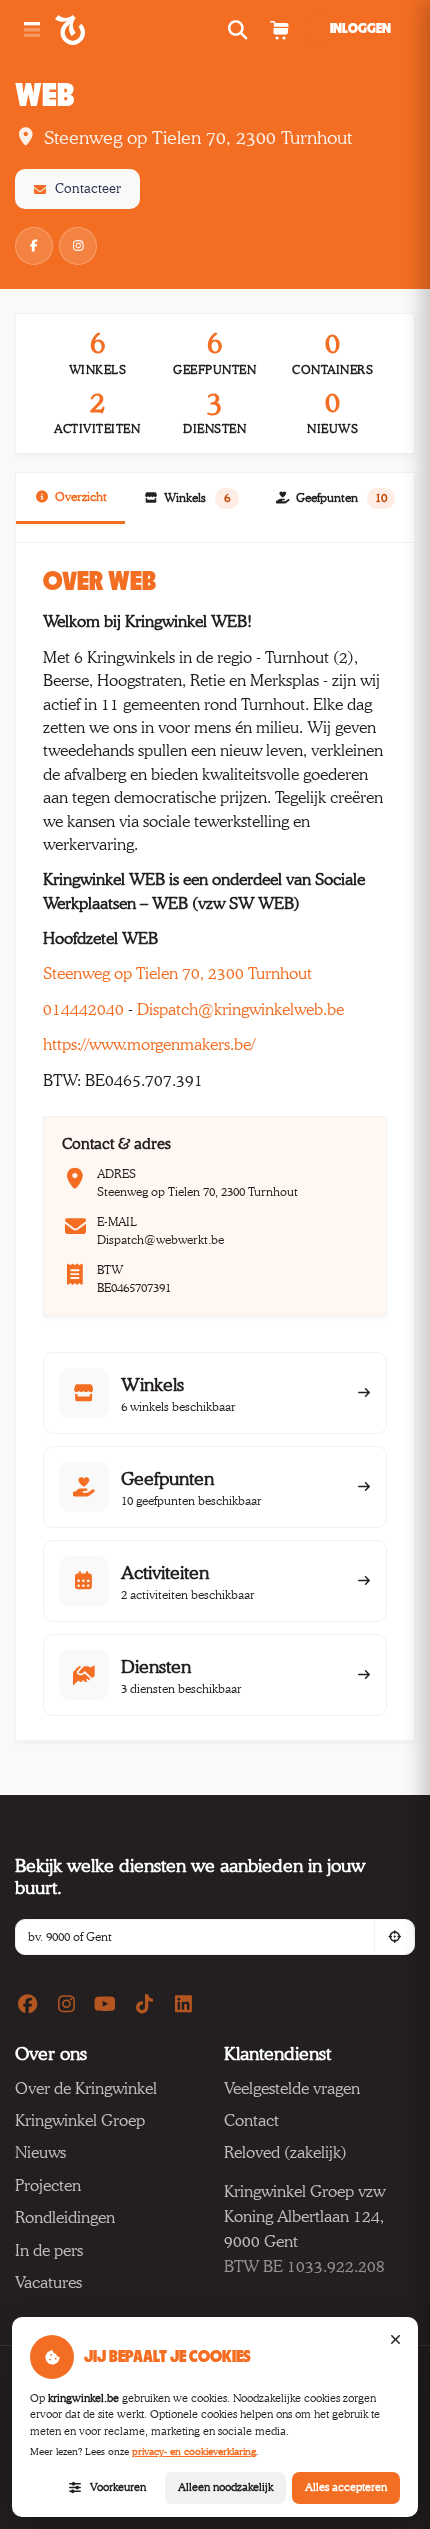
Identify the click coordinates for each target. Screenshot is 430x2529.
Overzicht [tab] (81, 496)
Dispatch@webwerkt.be (160, 1239)
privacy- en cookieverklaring (194, 2451)
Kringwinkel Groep (80, 2120)
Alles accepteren (346, 2487)
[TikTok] (144, 2004)
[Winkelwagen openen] (278, 30)
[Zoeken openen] (240, 30)
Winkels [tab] (197, 497)
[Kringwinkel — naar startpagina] (92, 30)
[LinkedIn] (183, 2004)
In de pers (49, 2250)
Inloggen (360, 29)
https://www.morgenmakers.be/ (149, 1044)
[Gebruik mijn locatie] (394, 1937)
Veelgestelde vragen (292, 2088)
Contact (251, 2120)
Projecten (48, 2185)
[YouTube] (105, 2004)
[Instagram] (78, 246)
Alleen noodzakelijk (225, 2487)
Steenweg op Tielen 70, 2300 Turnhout (177, 973)
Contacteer (88, 188)
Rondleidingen (65, 2217)
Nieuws (40, 2152)
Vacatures (48, 2282)
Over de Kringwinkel (86, 2088)
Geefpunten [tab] (341, 497)
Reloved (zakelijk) (285, 2152)
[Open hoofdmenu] (31, 30)
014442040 (83, 1009)
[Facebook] (34, 246)
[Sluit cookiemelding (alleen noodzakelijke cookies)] (395, 2340)
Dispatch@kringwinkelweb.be (240, 1009)
